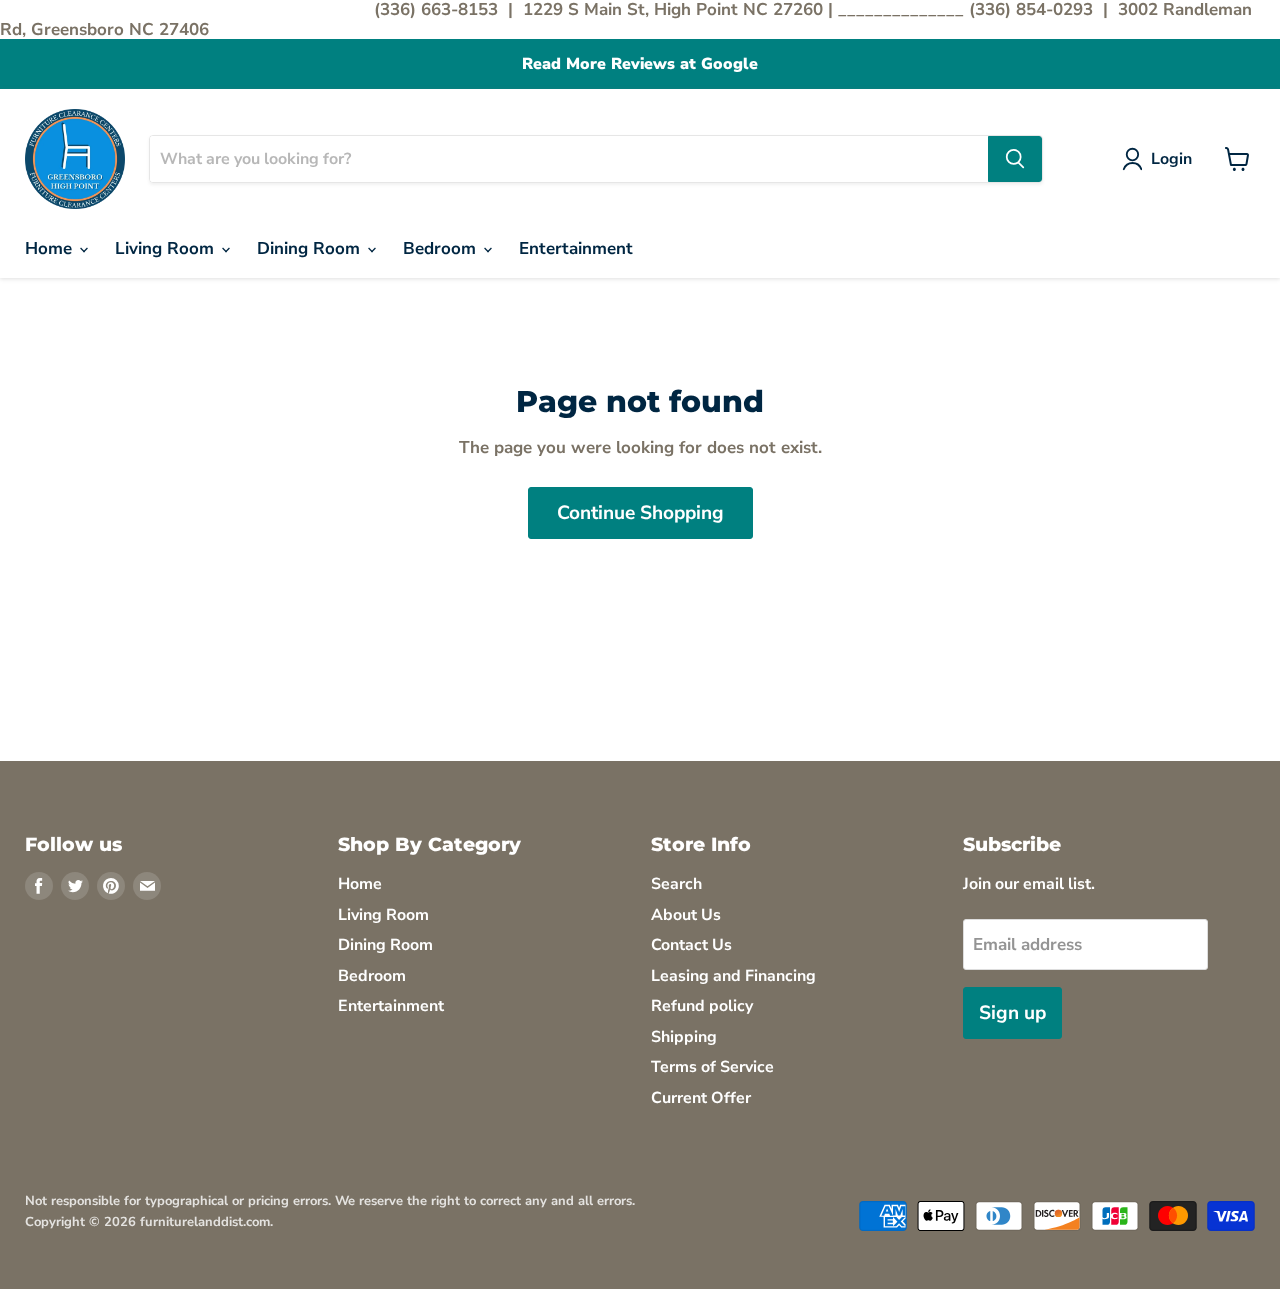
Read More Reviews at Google (640, 64)
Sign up (1012, 1013)
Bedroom (442, 248)
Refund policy (702, 1006)
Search (676, 884)
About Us (686, 915)
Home (51, 248)
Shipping (684, 1037)
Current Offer (701, 1098)
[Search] (1015, 159)
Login (1171, 159)
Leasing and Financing (733, 976)
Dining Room (311, 248)
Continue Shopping (640, 513)
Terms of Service (712, 1067)
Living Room (167, 248)
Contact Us (691, 945)
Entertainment (576, 248)
